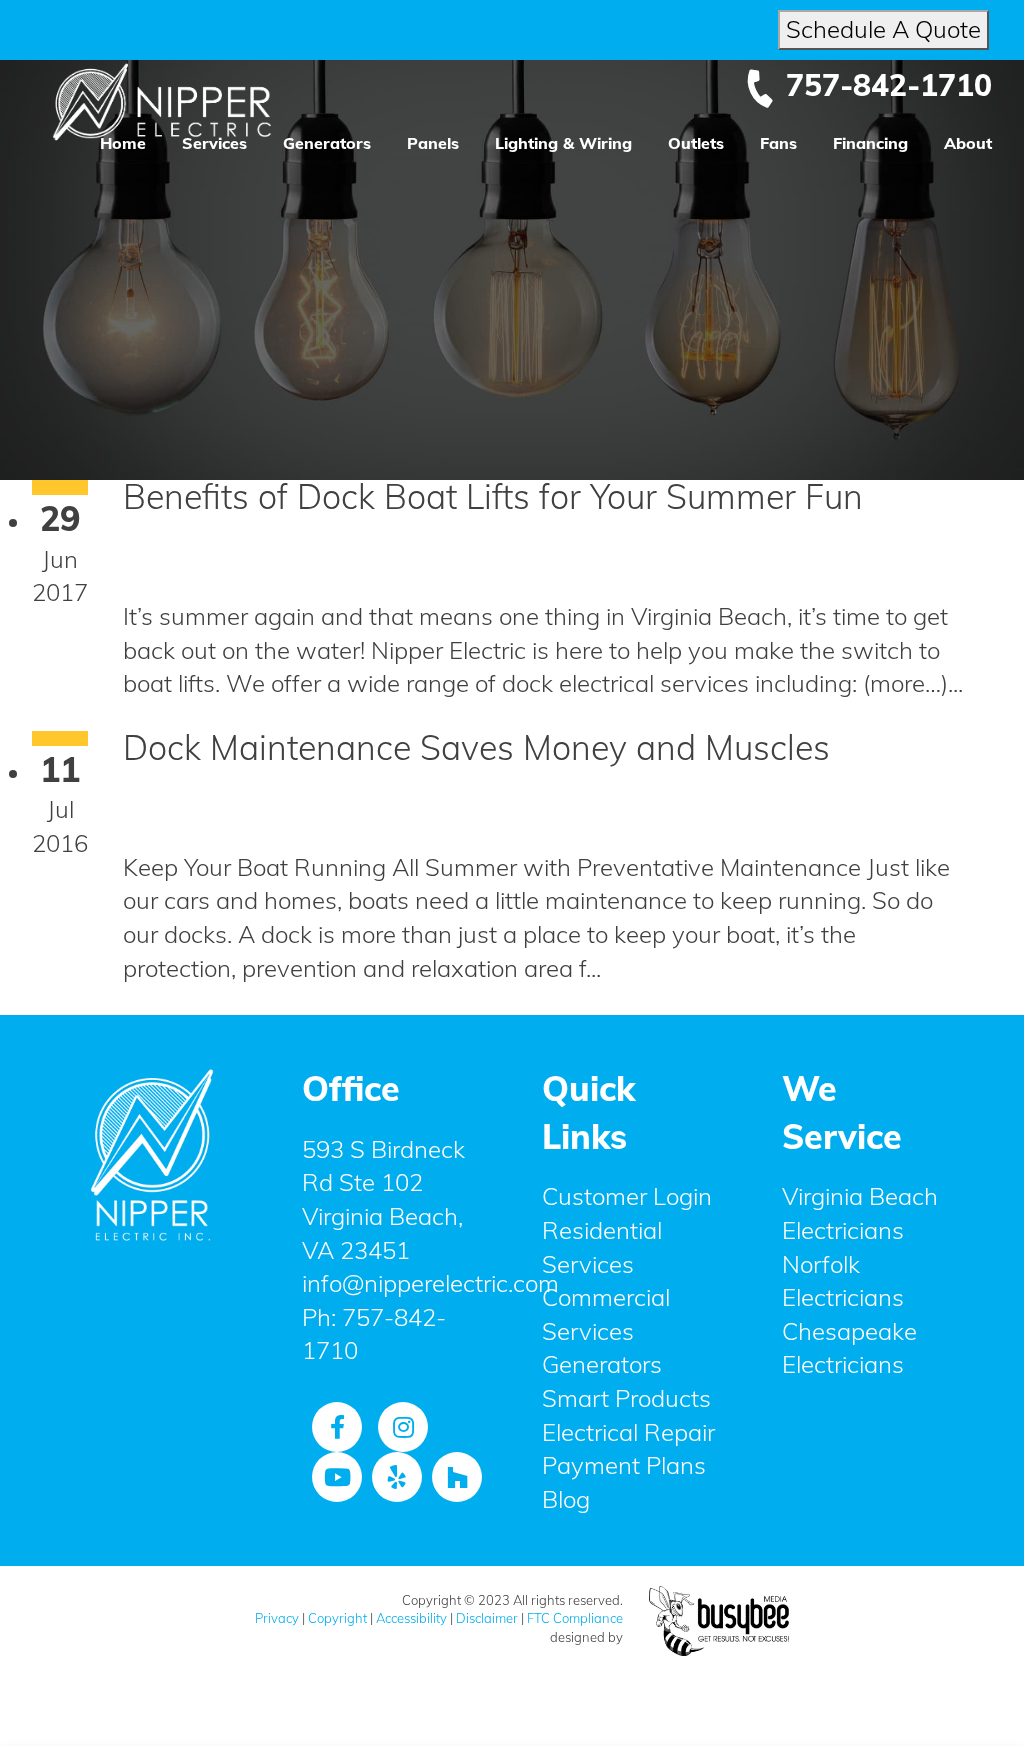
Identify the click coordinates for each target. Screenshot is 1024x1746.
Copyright (337, 1618)
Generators (327, 143)
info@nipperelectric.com (430, 1283)
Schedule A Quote (883, 29)
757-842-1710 (889, 85)
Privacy (277, 1618)
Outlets (696, 143)
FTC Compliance (575, 1618)
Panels (433, 143)
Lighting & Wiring (563, 143)
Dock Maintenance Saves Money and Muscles (476, 747)
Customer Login (627, 1196)
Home (123, 143)
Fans (778, 143)
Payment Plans (624, 1465)
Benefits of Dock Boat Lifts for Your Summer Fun (493, 496)
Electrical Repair (628, 1432)
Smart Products (626, 1398)
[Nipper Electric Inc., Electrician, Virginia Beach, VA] (152, 1372)
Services (214, 143)
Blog (566, 1499)
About (968, 143)
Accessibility (411, 1618)
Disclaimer (487, 1618)
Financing (870, 143)
